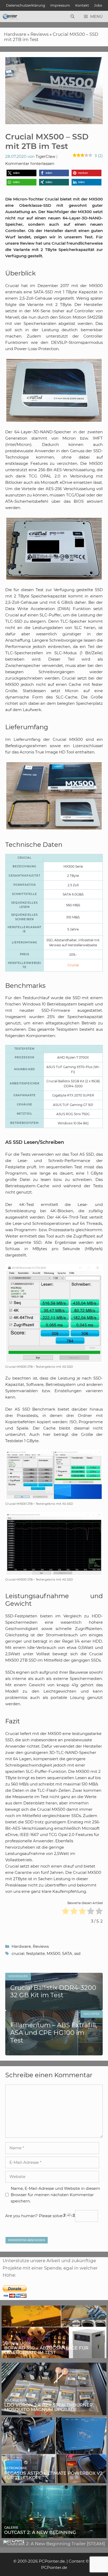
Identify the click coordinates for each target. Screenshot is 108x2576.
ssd (77, 1953)
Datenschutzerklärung (26, 5)
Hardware (15, 34)
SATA (67, 1953)
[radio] (66, 1912)
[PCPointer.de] (10, 17)
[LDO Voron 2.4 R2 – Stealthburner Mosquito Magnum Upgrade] (54, 2411)
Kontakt (82, 5)
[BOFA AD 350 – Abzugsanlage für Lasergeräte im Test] (54, 2354)
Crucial (73, 965)
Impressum (60, 5)
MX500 (53, 1953)
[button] (21, 173)
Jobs (98, 5)
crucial (18, 1953)
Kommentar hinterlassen (30, 163)
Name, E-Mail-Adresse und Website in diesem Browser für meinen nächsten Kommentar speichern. (55, 2195)
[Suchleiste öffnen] (72, 17)
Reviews (39, 34)
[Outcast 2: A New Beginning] (54, 2534)
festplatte (36, 1953)
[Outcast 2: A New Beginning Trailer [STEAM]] (54, 2544)
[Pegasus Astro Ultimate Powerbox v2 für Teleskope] (54, 2479)
